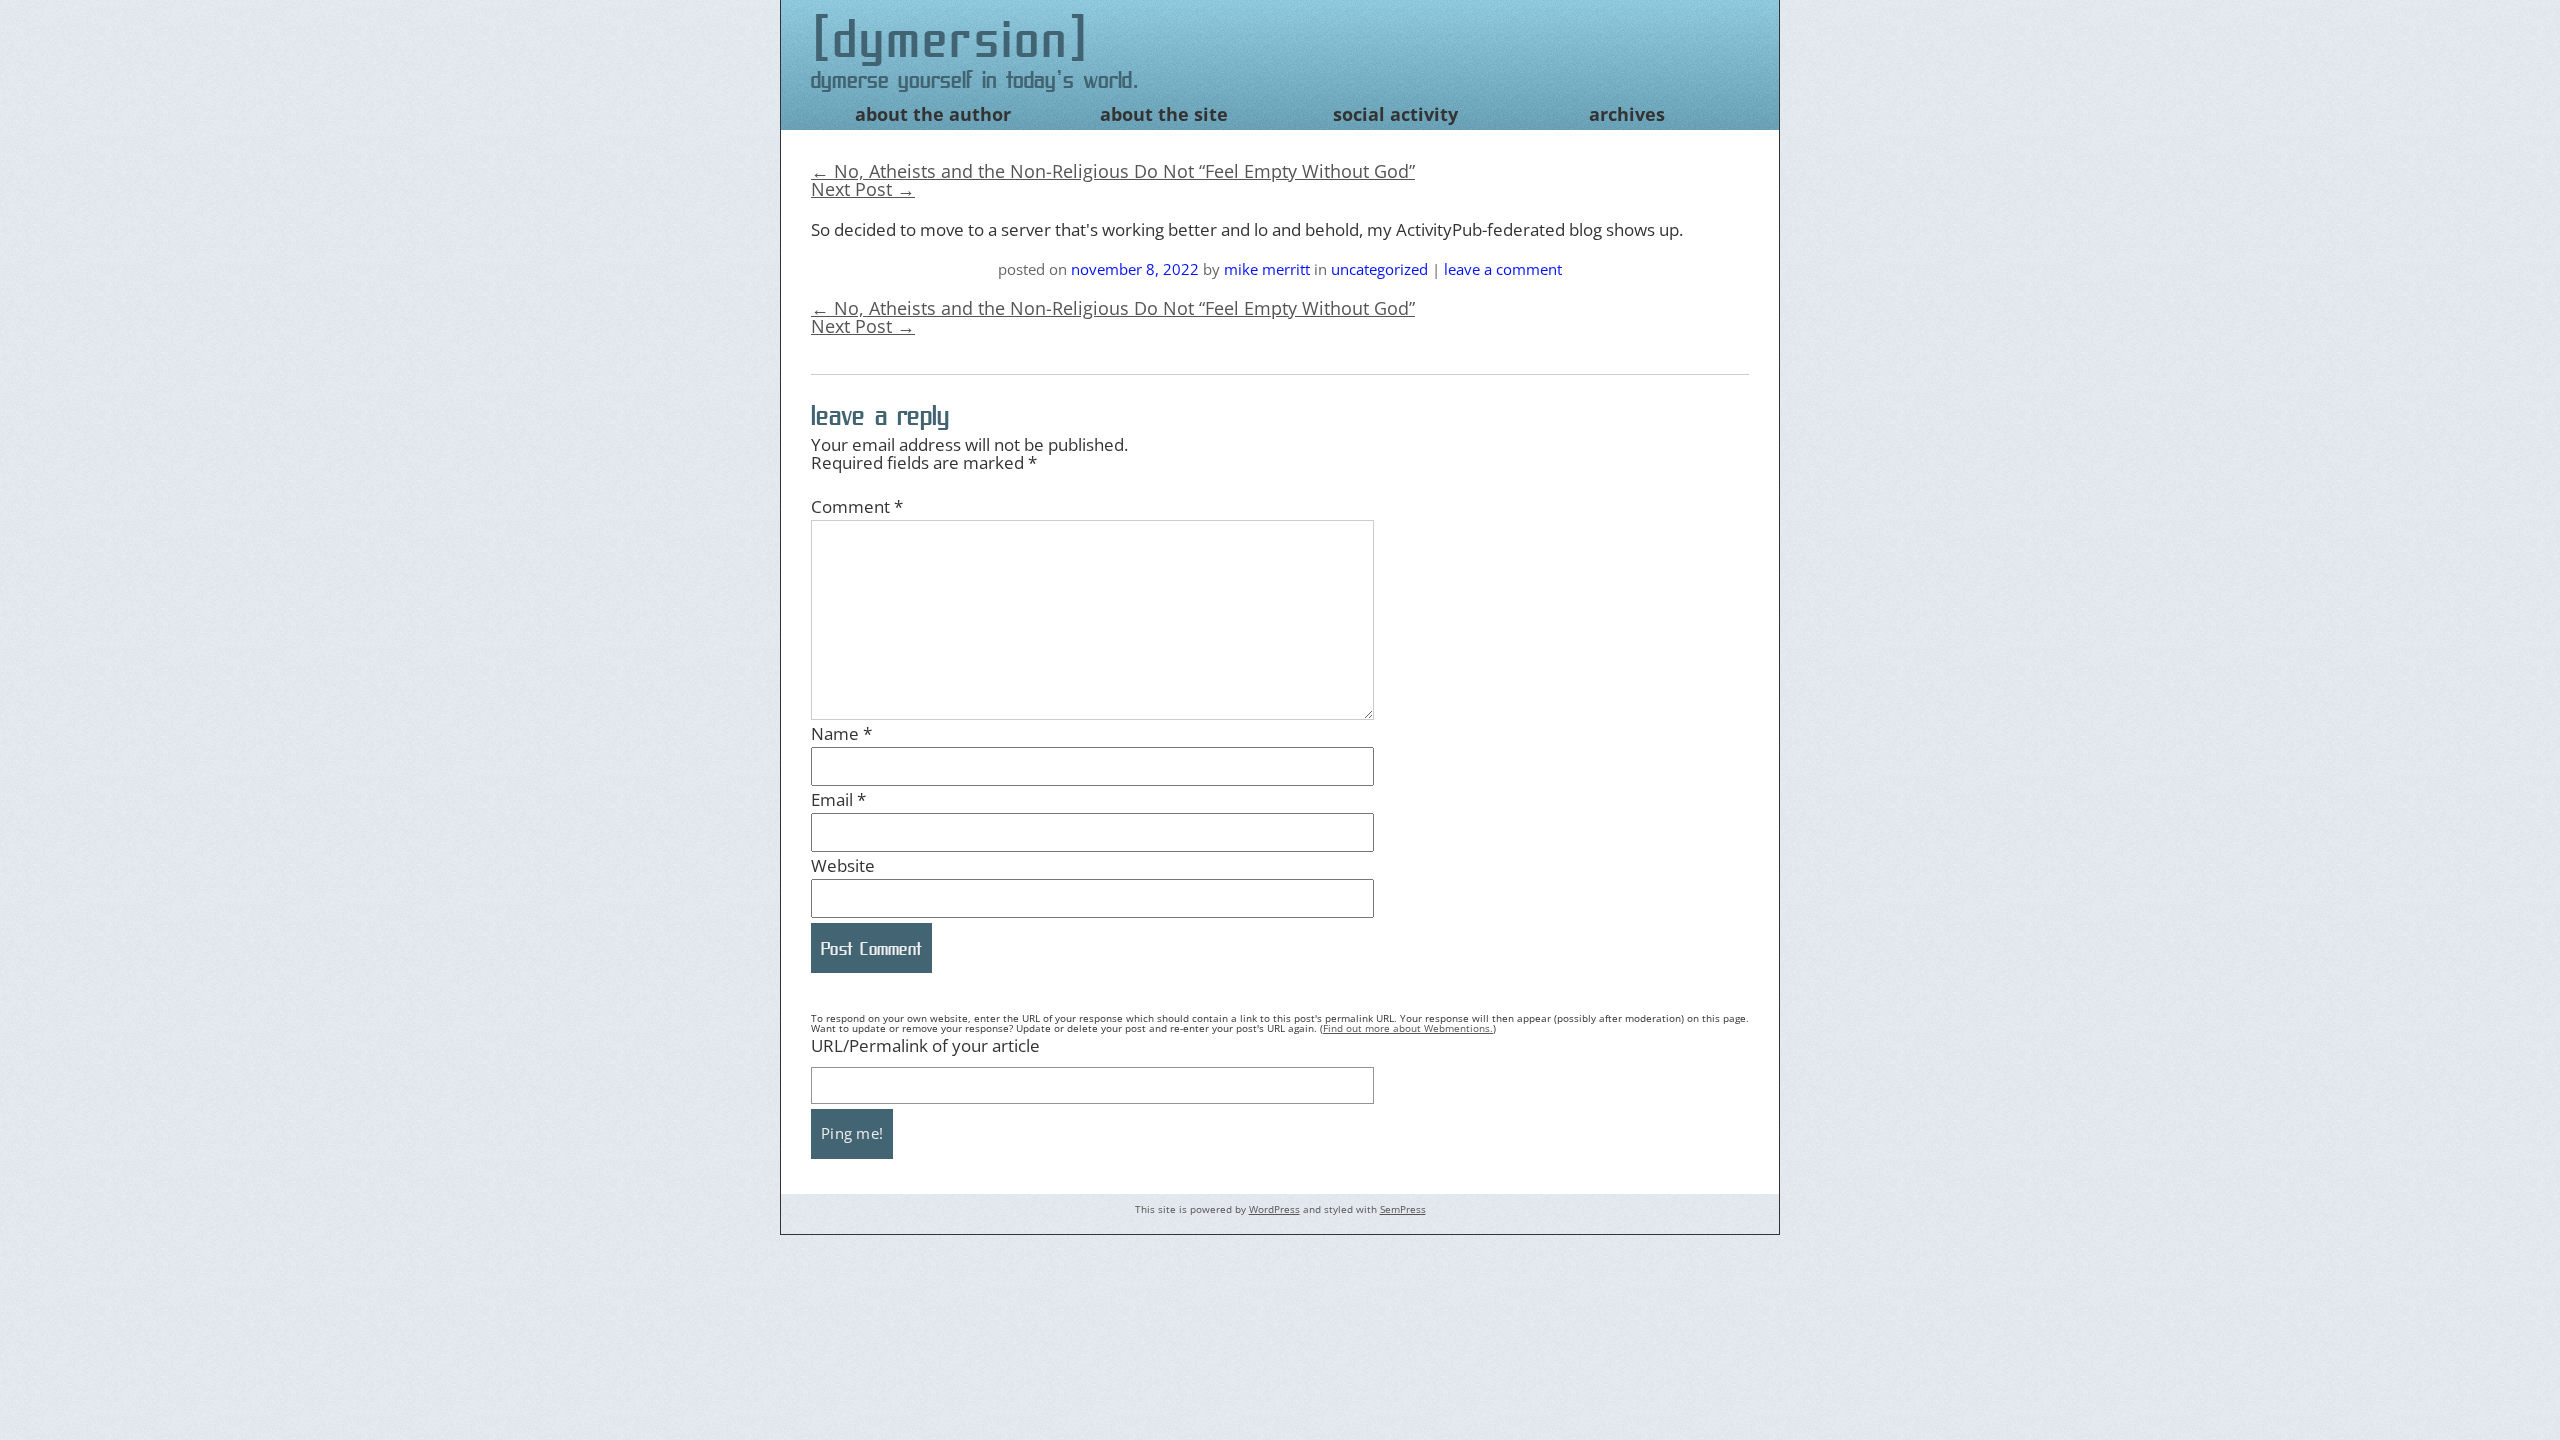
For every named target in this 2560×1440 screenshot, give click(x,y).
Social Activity (1395, 114)
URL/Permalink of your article (925, 1045)
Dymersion (951, 38)
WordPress (1274, 1209)
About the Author (933, 114)
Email (838, 799)
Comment (857, 506)
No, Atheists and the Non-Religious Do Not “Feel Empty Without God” (1113, 171)
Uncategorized (1379, 269)
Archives (1627, 114)
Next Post (863, 189)
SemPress (1403, 1209)
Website (843, 865)
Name (841, 733)
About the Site (1164, 114)
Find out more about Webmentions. (1408, 1028)
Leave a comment (1503, 269)
